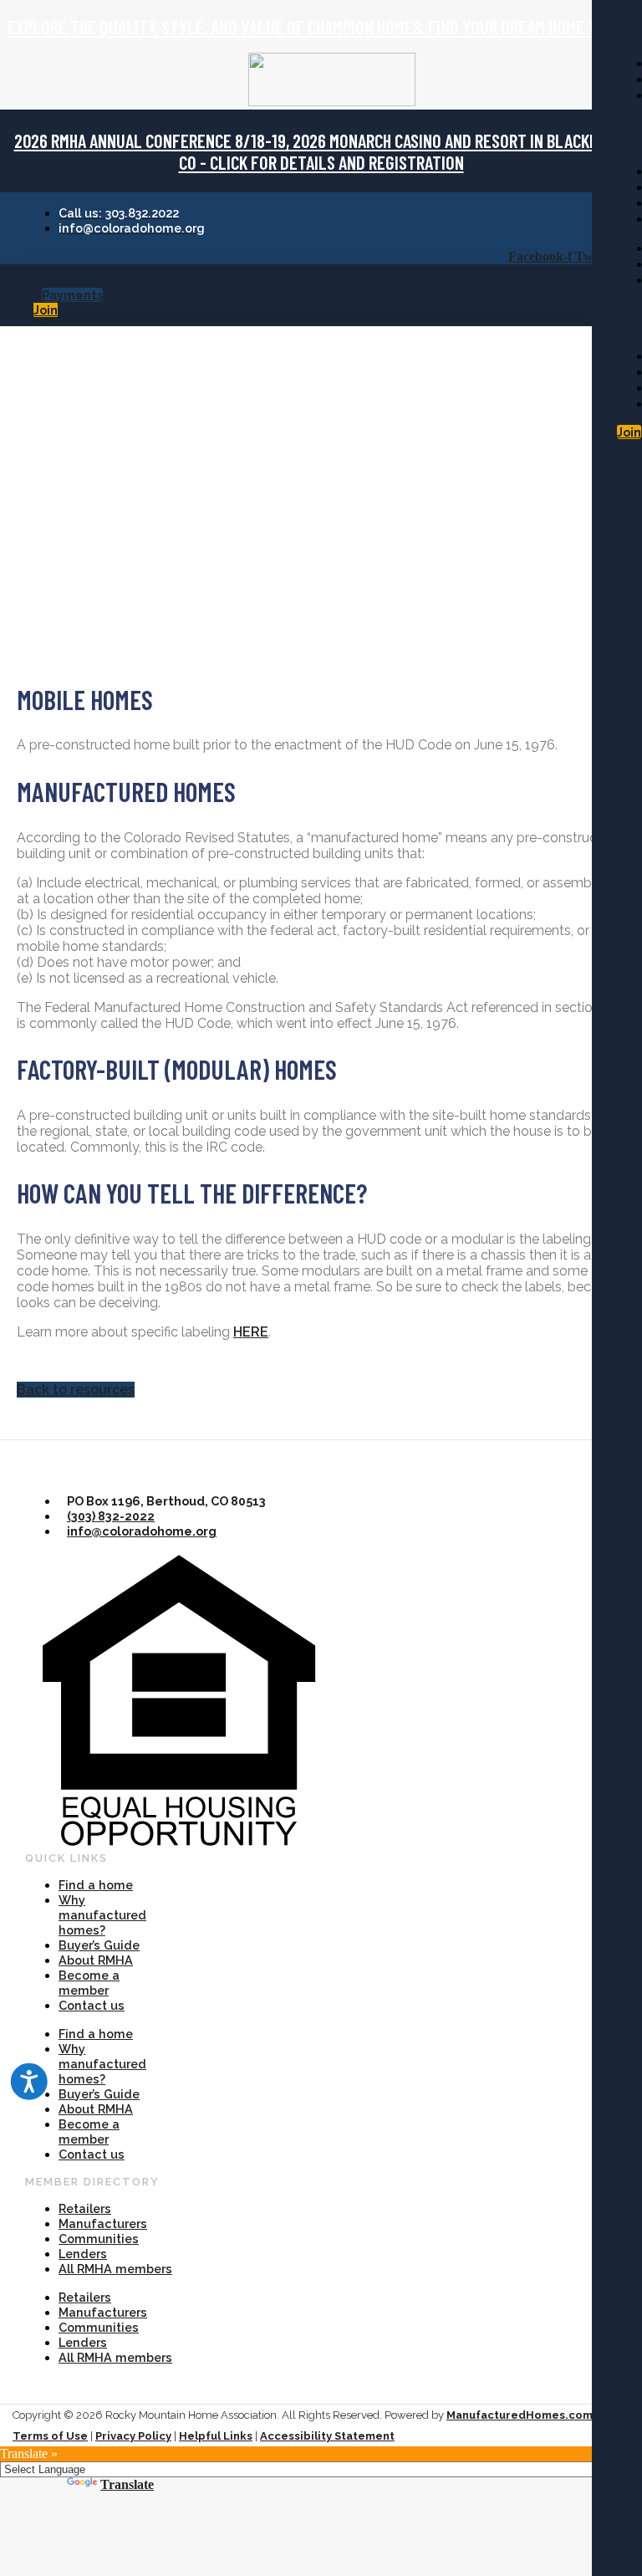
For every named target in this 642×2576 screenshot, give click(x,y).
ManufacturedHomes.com (520, 2415)
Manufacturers (103, 2223)
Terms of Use (50, 2436)
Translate (127, 2484)
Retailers (85, 2208)
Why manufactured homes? (102, 1915)
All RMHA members (115, 2269)
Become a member (89, 1983)
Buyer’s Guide (99, 1945)
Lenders (83, 2254)
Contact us (92, 2005)
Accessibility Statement (327, 2436)
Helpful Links (216, 2436)
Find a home (96, 1885)
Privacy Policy (133, 2436)
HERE (251, 1332)
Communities (99, 2239)
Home (44, 376)
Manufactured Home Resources (181, 376)
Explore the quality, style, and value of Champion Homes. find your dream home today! (321, 27)
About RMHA (96, 1960)
